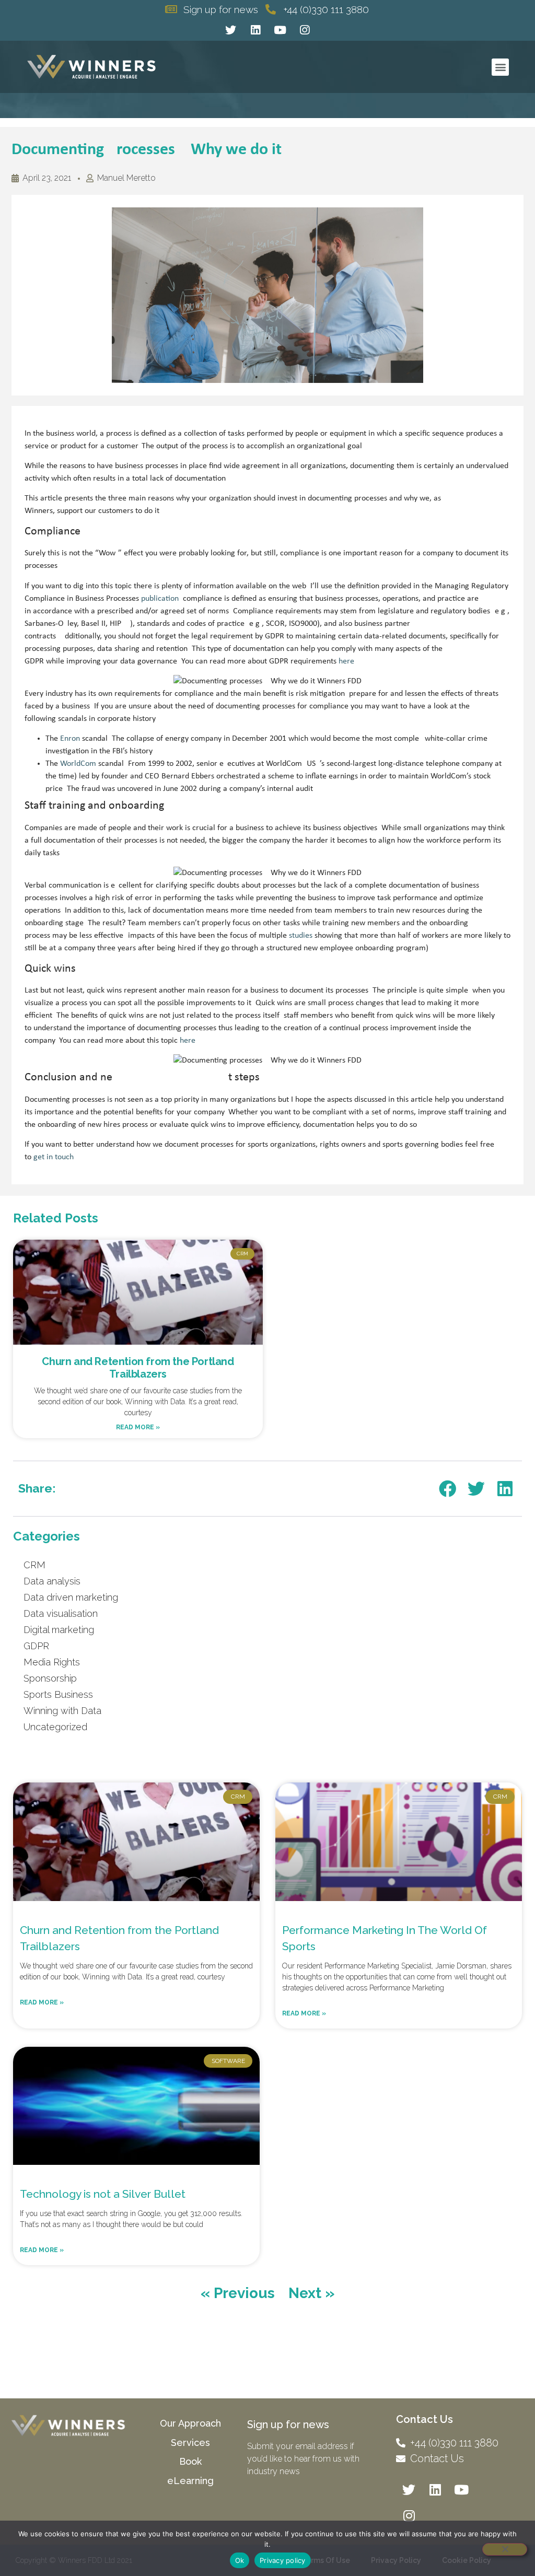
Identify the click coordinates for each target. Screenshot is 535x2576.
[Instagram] (305, 30)
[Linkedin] (255, 30)
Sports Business (58, 1694)
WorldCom (78, 764)
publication (160, 599)
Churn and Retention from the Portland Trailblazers (138, 1368)
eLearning (190, 2481)
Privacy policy (283, 2560)
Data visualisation (61, 1613)
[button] (500, 67)
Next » (312, 2293)
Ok (240, 2560)
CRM (34, 1565)
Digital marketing (59, 1630)
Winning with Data (62, 1711)
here (346, 661)
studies (301, 936)
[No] (505, 2549)
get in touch (54, 1157)
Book (190, 2461)
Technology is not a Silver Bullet (103, 2194)
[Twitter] (231, 30)
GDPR (36, 1646)
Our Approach (190, 2423)
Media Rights (52, 1662)
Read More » (138, 1427)
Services (190, 2443)
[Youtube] (280, 30)
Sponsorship (50, 1678)
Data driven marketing (71, 1597)
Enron (70, 739)
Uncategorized (55, 1727)
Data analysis (52, 1581)
